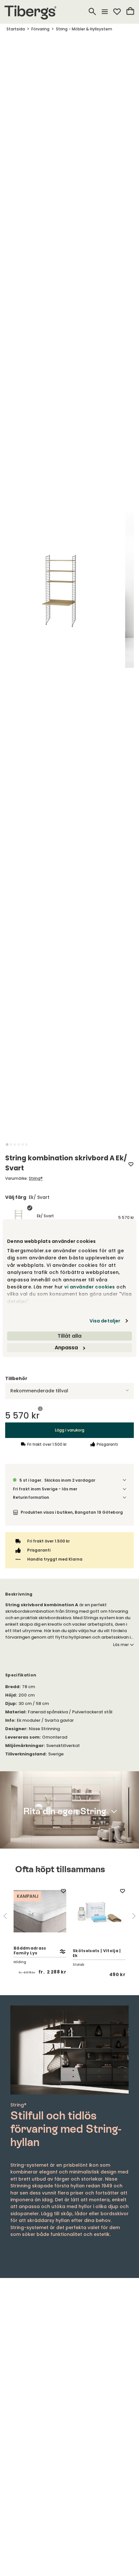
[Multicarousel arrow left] (5, 1916)
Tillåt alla (69, 1336)
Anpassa (66, 1348)
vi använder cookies (90, 1287)
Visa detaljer (105, 1321)
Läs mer (121, 1645)
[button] (7, 1144)
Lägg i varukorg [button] (70, 1430)
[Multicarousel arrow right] (134, 1916)
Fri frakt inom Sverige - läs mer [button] (45, 1489)
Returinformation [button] (31, 1497)
